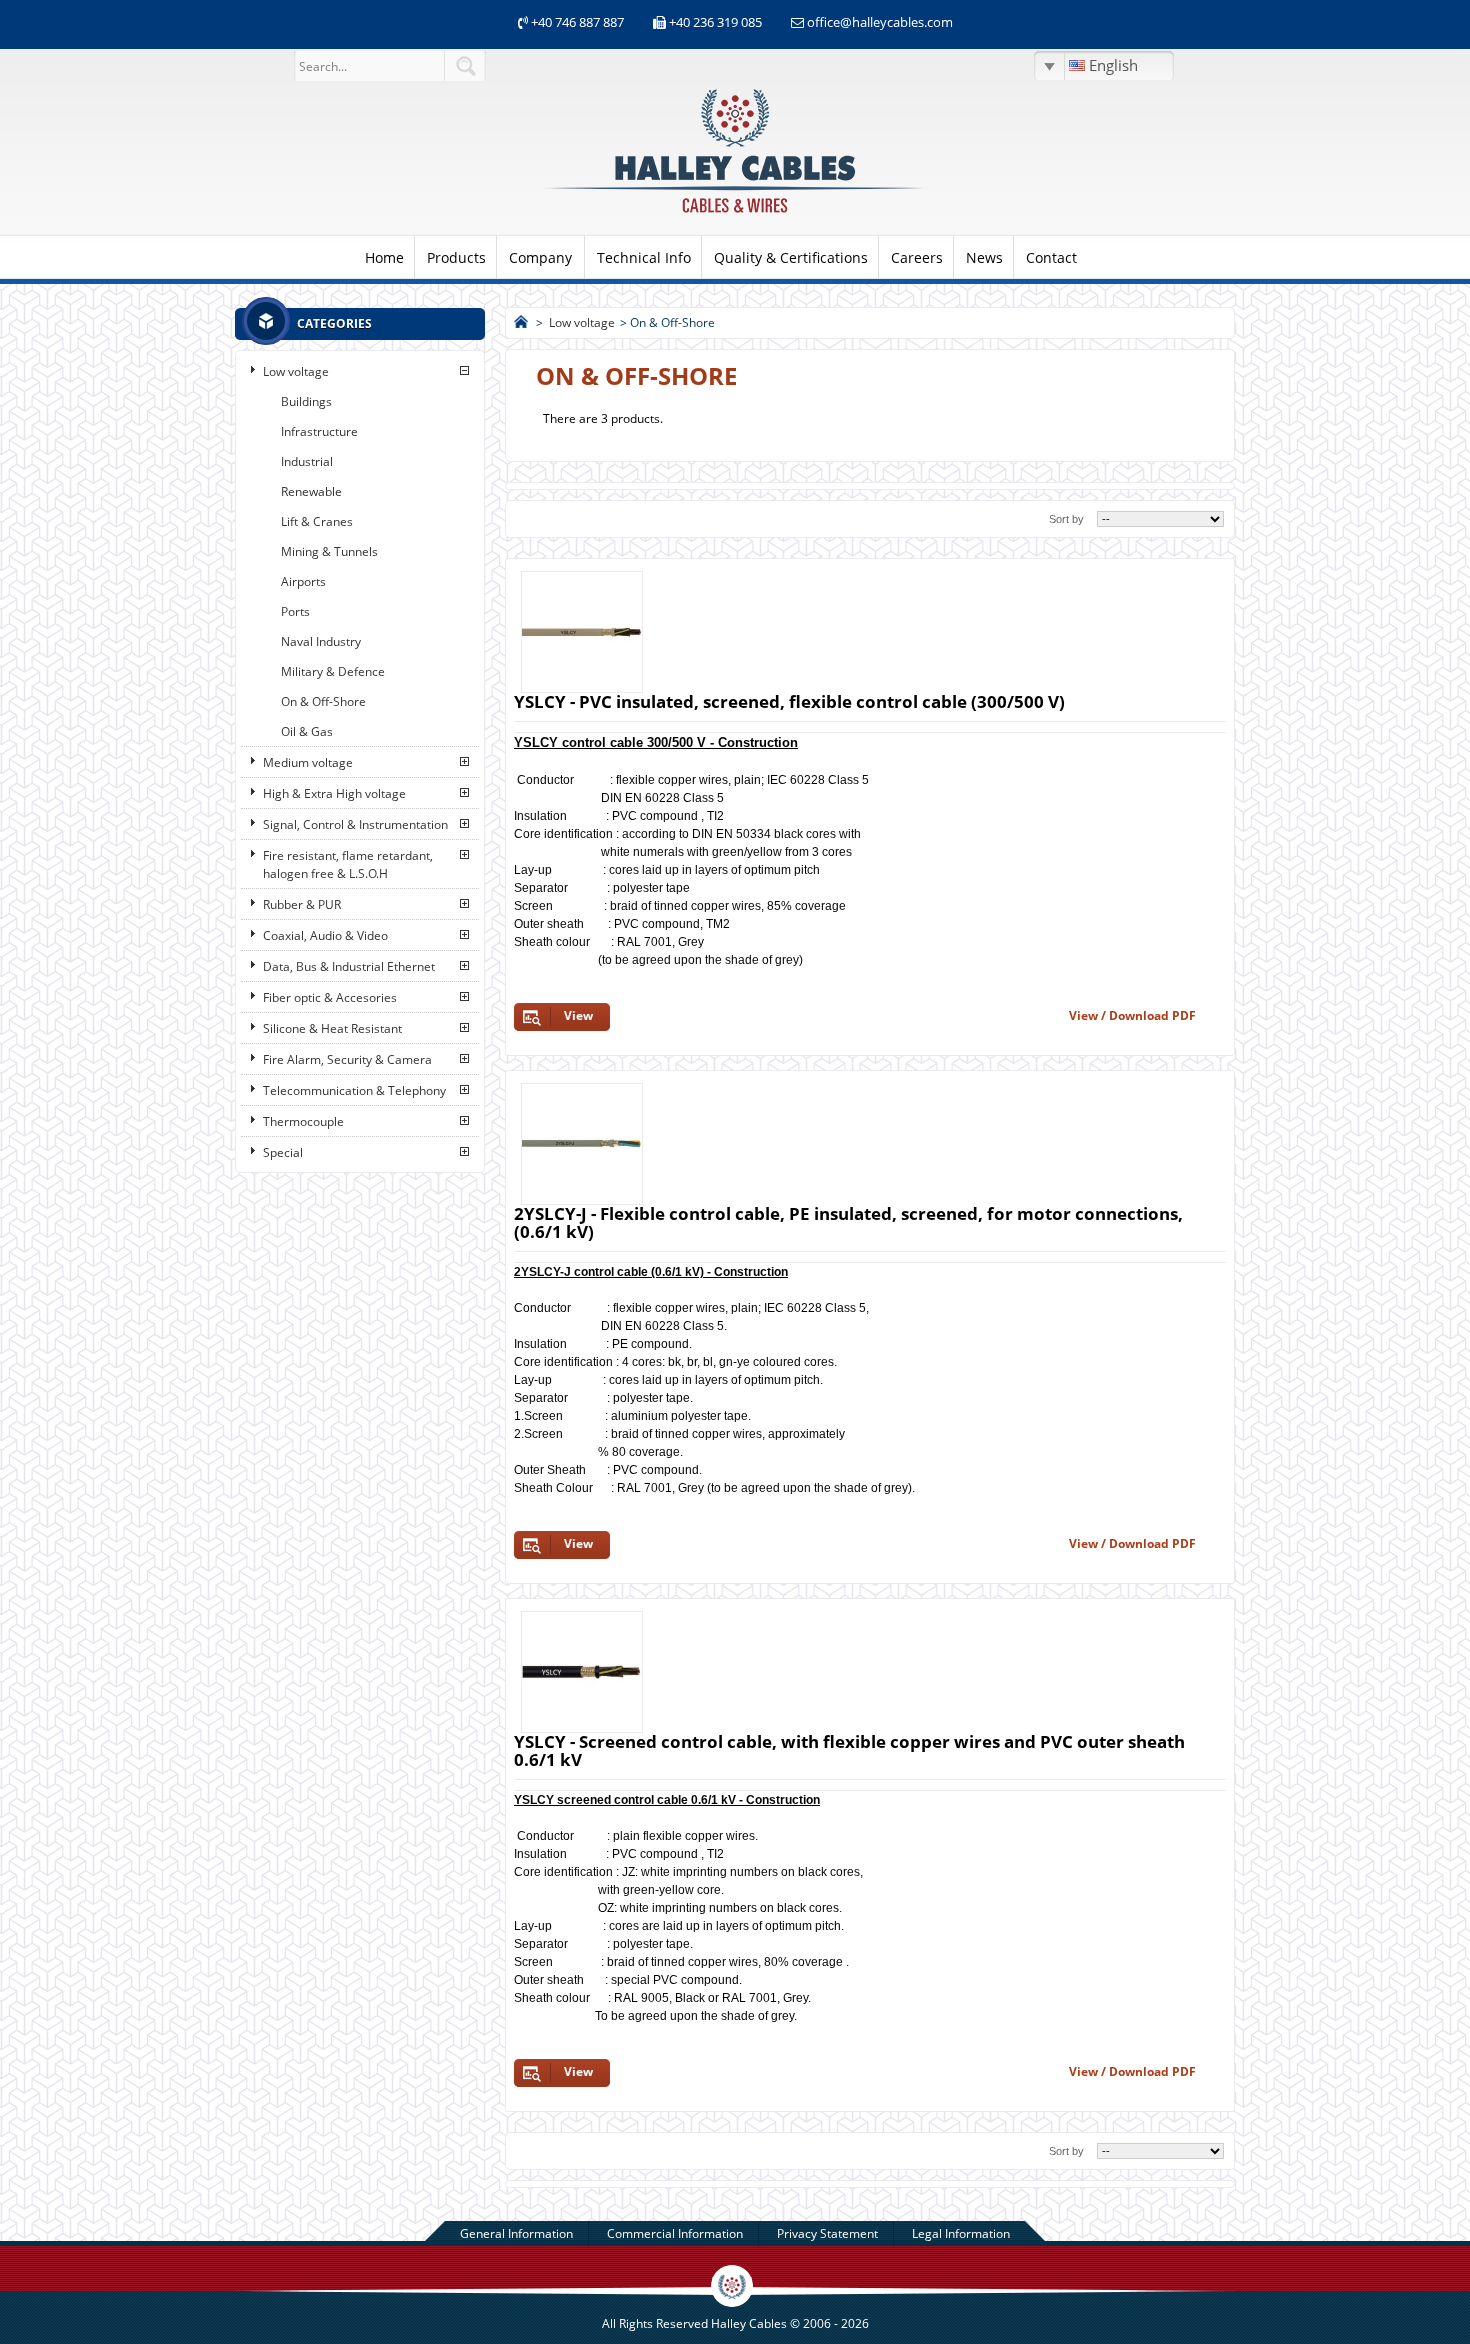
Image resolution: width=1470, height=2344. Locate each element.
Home (384, 257)
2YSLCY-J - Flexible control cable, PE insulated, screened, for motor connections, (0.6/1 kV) (848, 1222)
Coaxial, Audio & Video (325, 935)
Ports (295, 611)
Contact (1051, 257)
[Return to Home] (521, 322)
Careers (917, 257)
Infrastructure (319, 431)
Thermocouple (303, 1121)
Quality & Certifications (791, 257)
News (984, 257)
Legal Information (961, 2233)
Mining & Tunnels (329, 551)
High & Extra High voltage (334, 793)
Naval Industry (321, 641)
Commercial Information (675, 2233)
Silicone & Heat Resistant (332, 1028)
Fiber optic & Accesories (330, 997)
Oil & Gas (307, 731)
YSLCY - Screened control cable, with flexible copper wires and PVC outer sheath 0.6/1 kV (849, 1750)
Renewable (311, 491)
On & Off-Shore (323, 701)
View (578, 1015)
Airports (303, 581)
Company (540, 257)
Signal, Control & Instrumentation (355, 824)
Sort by (1066, 519)
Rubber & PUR (302, 904)
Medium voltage (308, 762)
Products (456, 257)
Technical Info (644, 257)
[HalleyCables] (735, 214)
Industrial (307, 461)
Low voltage (296, 371)
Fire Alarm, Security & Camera (347, 1059)
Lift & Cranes (317, 521)
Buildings (306, 401)
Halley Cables (749, 2323)
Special (283, 1152)
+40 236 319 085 (715, 22)
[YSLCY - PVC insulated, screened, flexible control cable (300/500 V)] (582, 632)
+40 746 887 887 (576, 22)
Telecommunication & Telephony (354, 1090)
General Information (516, 2233)
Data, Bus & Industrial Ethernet (349, 966)
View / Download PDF (1132, 1015)
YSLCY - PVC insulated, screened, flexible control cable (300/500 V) (789, 701)
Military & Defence (333, 671)
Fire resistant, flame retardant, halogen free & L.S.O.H (348, 864)
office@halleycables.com (880, 22)
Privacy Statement (827, 2233)
